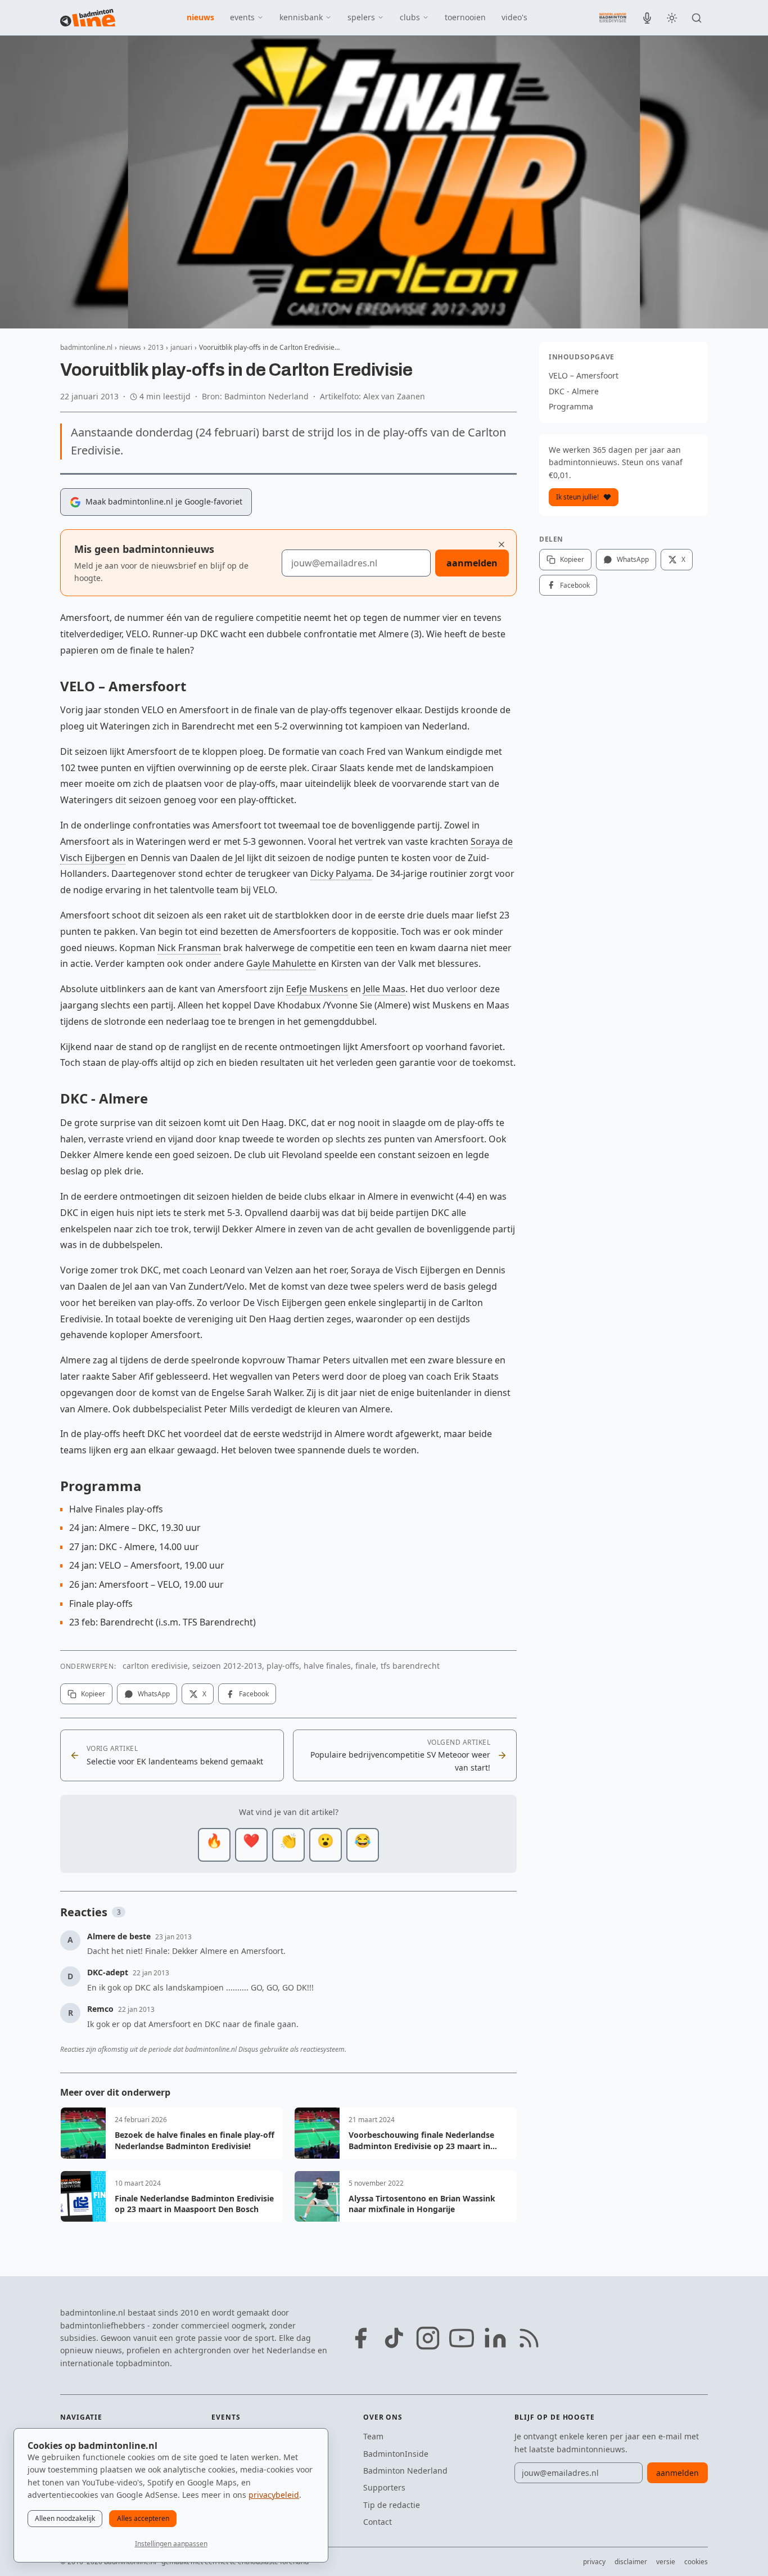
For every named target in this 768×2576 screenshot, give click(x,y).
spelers (361, 17)
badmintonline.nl (86, 347)
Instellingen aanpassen (171, 2544)
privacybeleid (274, 2495)
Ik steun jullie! (577, 497)
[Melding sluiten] (502, 544)
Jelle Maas (384, 989)
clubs (410, 17)
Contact (378, 2522)
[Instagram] (428, 2338)
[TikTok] (394, 2338)
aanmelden (472, 563)
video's (514, 17)
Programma (571, 406)
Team (373, 2436)
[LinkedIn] (495, 2338)
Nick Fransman (189, 948)
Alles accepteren (143, 2518)
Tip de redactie (392, 2505)
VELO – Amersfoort (584, 375)
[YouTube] (462, 2338)
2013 (156, 347)
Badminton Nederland (405, 2471)
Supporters (384, 2487)
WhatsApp (154, 1694)
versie (666, 2562)
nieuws (200, 17)
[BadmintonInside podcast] (647, 18)
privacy (594, 2562)
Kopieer (93, 1694)
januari (181, 347)
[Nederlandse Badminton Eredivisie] (613, 17)
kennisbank (301, 17)
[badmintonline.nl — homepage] (88, 18)
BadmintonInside (396, 2454)
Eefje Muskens (317, 989)
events (242, 17)
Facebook (254, 1694)
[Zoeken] (697, 18)
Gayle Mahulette (281, 963)
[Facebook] (360, 2338)
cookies (696, 2562)
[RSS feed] (529, 2338)
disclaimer (631, 2562)
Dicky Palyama (341, 873)
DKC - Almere (574, 391)
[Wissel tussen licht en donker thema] (672, 18)
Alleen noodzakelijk (65, 2518)
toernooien (465, 17)
